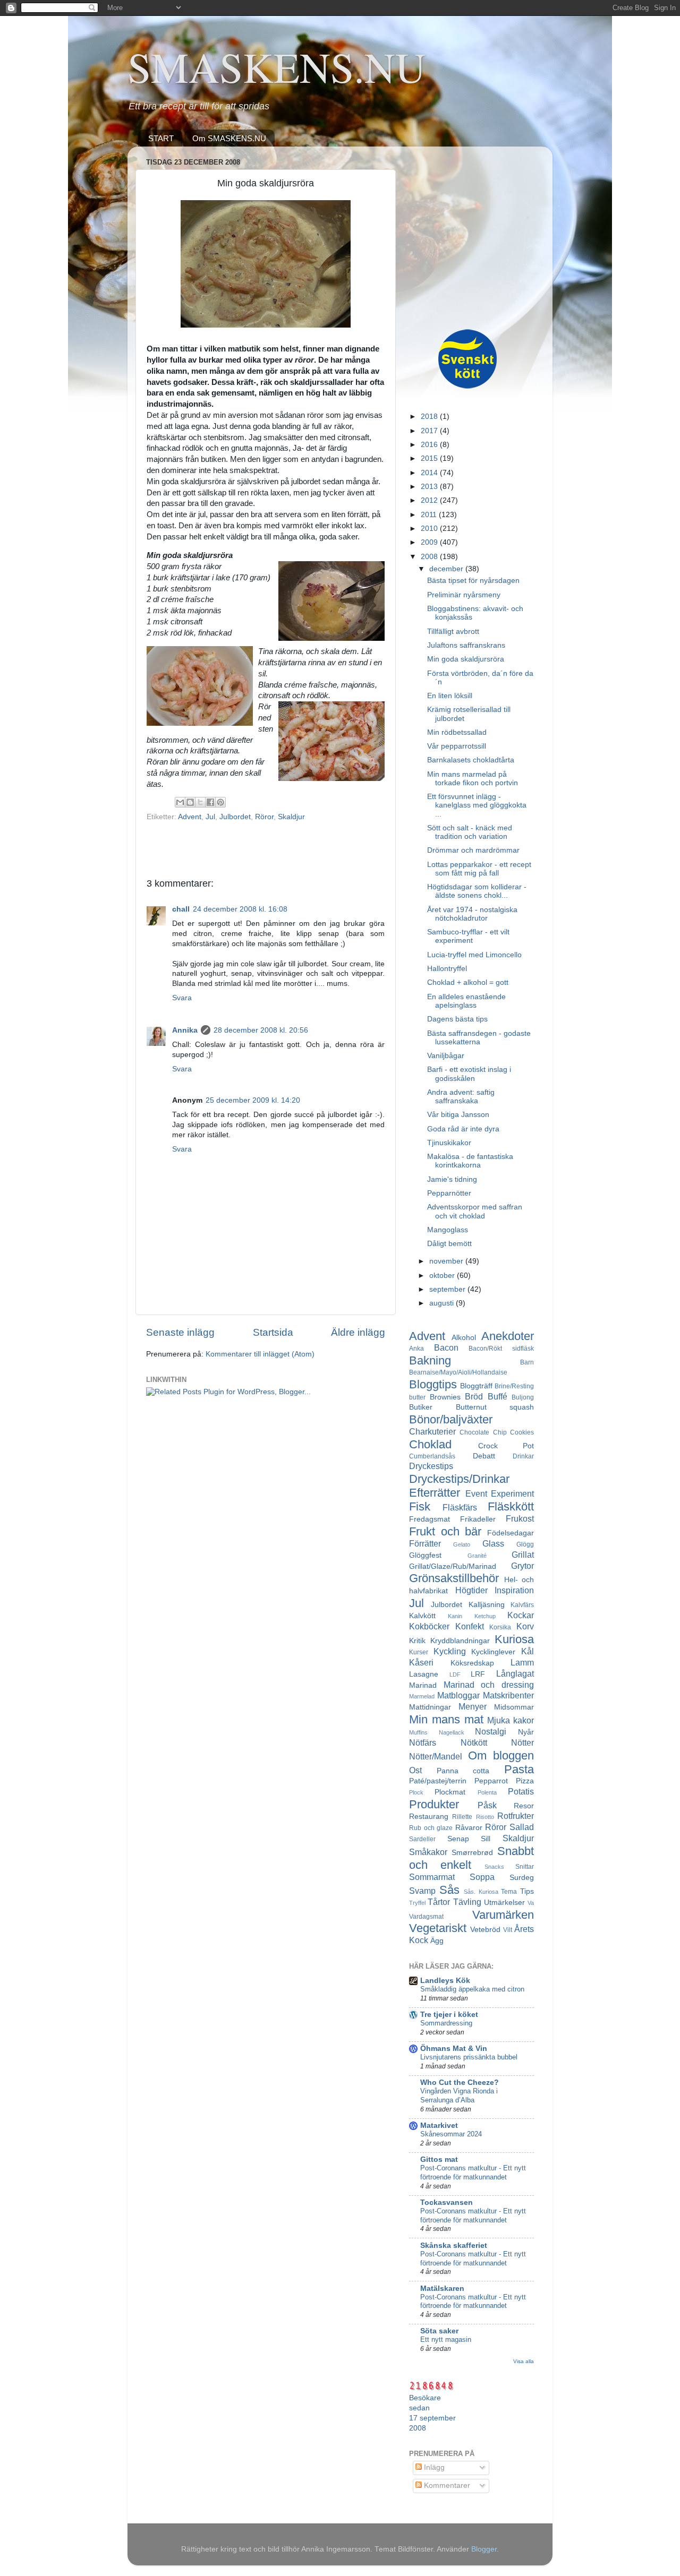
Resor (524, 1806)
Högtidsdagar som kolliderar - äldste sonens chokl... (477, 891)
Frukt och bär (445, 1531)
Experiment (512, 1493)
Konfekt (470, 1626)
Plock (416, 1792)
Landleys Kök (445, 1981)
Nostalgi (491, 1731)
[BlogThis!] (190, 802)
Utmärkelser (504, 1903)
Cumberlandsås (432, 1456)
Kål (528, 1651)
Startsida (273, 1332)
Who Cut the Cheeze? (460, 2083)
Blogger (484, 2549)
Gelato (462, 1544)
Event (476, 1493)
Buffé (498, 1396)
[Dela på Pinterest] (220, 802)
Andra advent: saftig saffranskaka (461, 1097)
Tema (509, 1892)
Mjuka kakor (511, 1720)
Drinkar (523, 1456)
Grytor (522, 1566)
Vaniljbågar (446, 1056)
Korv (525, 1626)
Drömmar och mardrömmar (473, 850)
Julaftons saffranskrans (466, 645)
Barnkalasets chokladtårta (471, 760)
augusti (443, 1303)
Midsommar (514, 1707)
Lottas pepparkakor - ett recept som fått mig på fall (479, 869)
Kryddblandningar (460, 1641)
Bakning (430, 1360)
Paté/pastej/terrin (438, 1781)
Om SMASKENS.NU (229, 138)
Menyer (473, 1706)
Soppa (482, 1877)
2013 (430, 487)
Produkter (434, 1804)
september (448, 1289)
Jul (210, 817)
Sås (449, 1890)
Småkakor (428, 1852)
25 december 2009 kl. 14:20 (253, 1100)
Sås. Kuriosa (481, 1892)
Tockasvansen (447, 2203)
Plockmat (450, 1792)
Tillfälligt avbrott (453, 632)
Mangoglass (448, 1230)
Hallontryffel (447, 969)
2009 (430, 542)
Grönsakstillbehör (454, 1578)
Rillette (462, 1817)
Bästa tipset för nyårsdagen (473, 581)
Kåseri (421, 1662)
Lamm (522, 1662)
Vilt (508, 1930)
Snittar (525, 1867)
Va (531, 1903)
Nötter (522, 1742)
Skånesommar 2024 (451, 2134)
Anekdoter (508, 1336)
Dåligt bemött (449, 1244)
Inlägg (433, 2467)
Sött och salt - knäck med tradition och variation (470, 832)
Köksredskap (472, 1663)
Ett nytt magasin (446, 2339)
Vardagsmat (426, 1917)
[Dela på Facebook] (210, 802)
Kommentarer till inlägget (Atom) (260, 1354)
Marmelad (422, 1696)
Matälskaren (442, 2289)
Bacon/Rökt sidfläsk (501, 1349)
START (161, 138)
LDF (455, 1675)
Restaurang (429, 1817)
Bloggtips (433, 1384)
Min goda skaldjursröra (466, 659)
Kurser (419, 1652)
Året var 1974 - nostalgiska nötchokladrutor (472, 914)
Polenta (487, 1792)
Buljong (523, 1397)
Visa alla (524, 2361)
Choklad (430, 1444)
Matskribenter (508, 1695)
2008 (430, 557)
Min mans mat (446, 1719)
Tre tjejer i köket (449, 2015)
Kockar (521, 1615)
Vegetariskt (438, 1928)
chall (181, 909)
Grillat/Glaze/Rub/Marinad (453, 1566)
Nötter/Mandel (436, 1756)
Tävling (467, 1902)
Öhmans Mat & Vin (454, 2049)
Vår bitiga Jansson (458, 1115)
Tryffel (417, 1903)
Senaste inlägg (180, 1332)
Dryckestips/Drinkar (459, 1479)
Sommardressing (446, 2023)
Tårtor (439, 1902)
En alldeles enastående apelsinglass (466, 1001)
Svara (182, 998)
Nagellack (452, 1732)
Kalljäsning (487, 1605)
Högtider (471, 1590)
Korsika (500, 1627)
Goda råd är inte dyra (463, 1129)
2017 (430, 431)
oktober (443, 1276)
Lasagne (424, 1674)
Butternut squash (495, 1407)
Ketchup (485, 1616)
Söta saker (439, 2331)
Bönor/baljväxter (451, 1419)
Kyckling (450, 1651)
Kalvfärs (522, 1605)
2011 (430, 515)
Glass (493, 1543)
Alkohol (464, 1338)
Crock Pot (506, 1446)
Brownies (445, 1397)
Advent (190, 817)
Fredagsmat (430, 1519)
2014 (430, 473)
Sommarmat (432, 1877)
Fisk (420, 1506)
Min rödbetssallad (457, 732)
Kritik (417, 1641)
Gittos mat (439, 2159)
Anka (416, 1349)
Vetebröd (485, 1930)
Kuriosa (514, 1639)
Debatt (484, 1456)
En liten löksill (450, 696)
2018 (430, 417)
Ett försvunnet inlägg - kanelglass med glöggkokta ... (477, 805)
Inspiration (514, 1590)
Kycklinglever (493, 1652)
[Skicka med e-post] (180, 802)
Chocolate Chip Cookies (497, 1432)
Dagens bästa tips (457, 1019)
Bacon (446, 1347)
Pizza (525, 1781)
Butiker (421, 1407)
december (447, 569)
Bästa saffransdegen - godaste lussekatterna (479, 1038)
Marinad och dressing (489, 1685)
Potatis (521, 1791)
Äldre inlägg (358, 1332)
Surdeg (522, 1878)
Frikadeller (478, 1519)
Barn (527, 1362)
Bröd (474, 1396)
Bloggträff (476, 1386)
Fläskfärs (460, 1507)
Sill (486, 1839)
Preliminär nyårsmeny (464, 595)
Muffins (418, 1732)
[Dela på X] (200, 802)
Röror (264, 817)
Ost (415, 1770)
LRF (478, 1674)
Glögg (525, 1544)
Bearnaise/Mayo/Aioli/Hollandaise (458, 1372)
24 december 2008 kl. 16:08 (240, 909)
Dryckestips (431, 1466)
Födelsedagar (511, 1533)
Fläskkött (511, 1506)
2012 (430, 500)
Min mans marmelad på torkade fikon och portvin (473, 779)
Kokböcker (429, 1626)
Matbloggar (458, 1695)
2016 (430, 445)
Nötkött (474, 1742)
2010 (430, 529)
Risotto (485, 1817)
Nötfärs (423, 1742)
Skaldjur (291, 817)
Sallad (522, 1827)
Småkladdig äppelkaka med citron (472, 1989)
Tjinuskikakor (449, 1143)
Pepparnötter (449, 1193)
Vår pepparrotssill (457, 746)
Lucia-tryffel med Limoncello (474, 955)
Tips (527, 1891)
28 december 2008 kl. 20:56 (261, 1030)
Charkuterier (432, 1431)
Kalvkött (422, 1616)
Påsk (487, 1805)
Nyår (526, 1732)
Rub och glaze (431, 1828)
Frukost (520, 1518)
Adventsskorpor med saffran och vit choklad (475, 1211)
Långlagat (515, 1673)
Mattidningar (430, 1707)
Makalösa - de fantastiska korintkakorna (470, 1161)
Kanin (455, 1616)
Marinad (423, 1685)
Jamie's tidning (452, 1179)
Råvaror (469, 1828)
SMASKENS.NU (277, 66)
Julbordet (235, 817)
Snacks (494, 1867)
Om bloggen (501, 1755)
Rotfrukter (516, 1816)
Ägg (437, 1941)
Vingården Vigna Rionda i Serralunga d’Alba (459, 2096)
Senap (458, 1839)
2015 (430, 458)
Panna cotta (463, 1771)
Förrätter (425, 1543)
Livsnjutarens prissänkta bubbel (469, 2057)
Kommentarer (446, 2485)
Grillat (523, 1555)
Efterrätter (435, 1493)
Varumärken (503, 1915)
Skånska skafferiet (454, 2246)
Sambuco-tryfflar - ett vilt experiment (468, 936)
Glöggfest (425, 1555)
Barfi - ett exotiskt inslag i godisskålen (469, 1074)
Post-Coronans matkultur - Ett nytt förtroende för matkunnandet (473, 2173)
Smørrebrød (472, 1853)
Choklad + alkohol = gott (468, 982)
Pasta (519, 1769)
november (447, 1261)
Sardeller (422, 1839)
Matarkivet (439, 2126)
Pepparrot (491, 1781)
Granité (477, 1556)
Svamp (422, 1891)
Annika (185, 1030)
